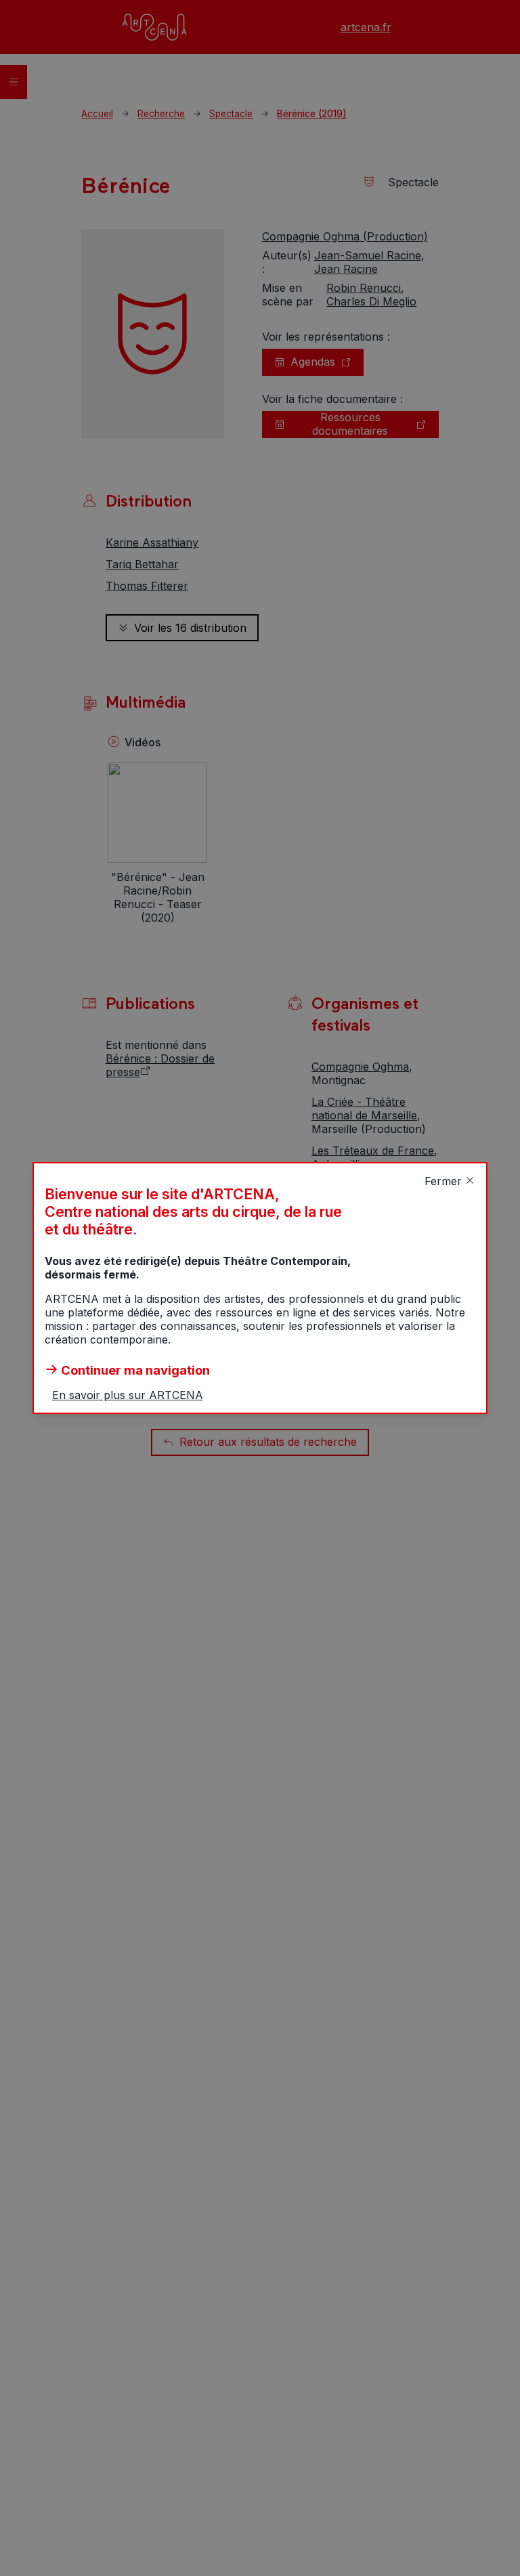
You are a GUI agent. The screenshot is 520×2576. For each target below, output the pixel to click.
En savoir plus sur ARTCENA (128, 1395)
